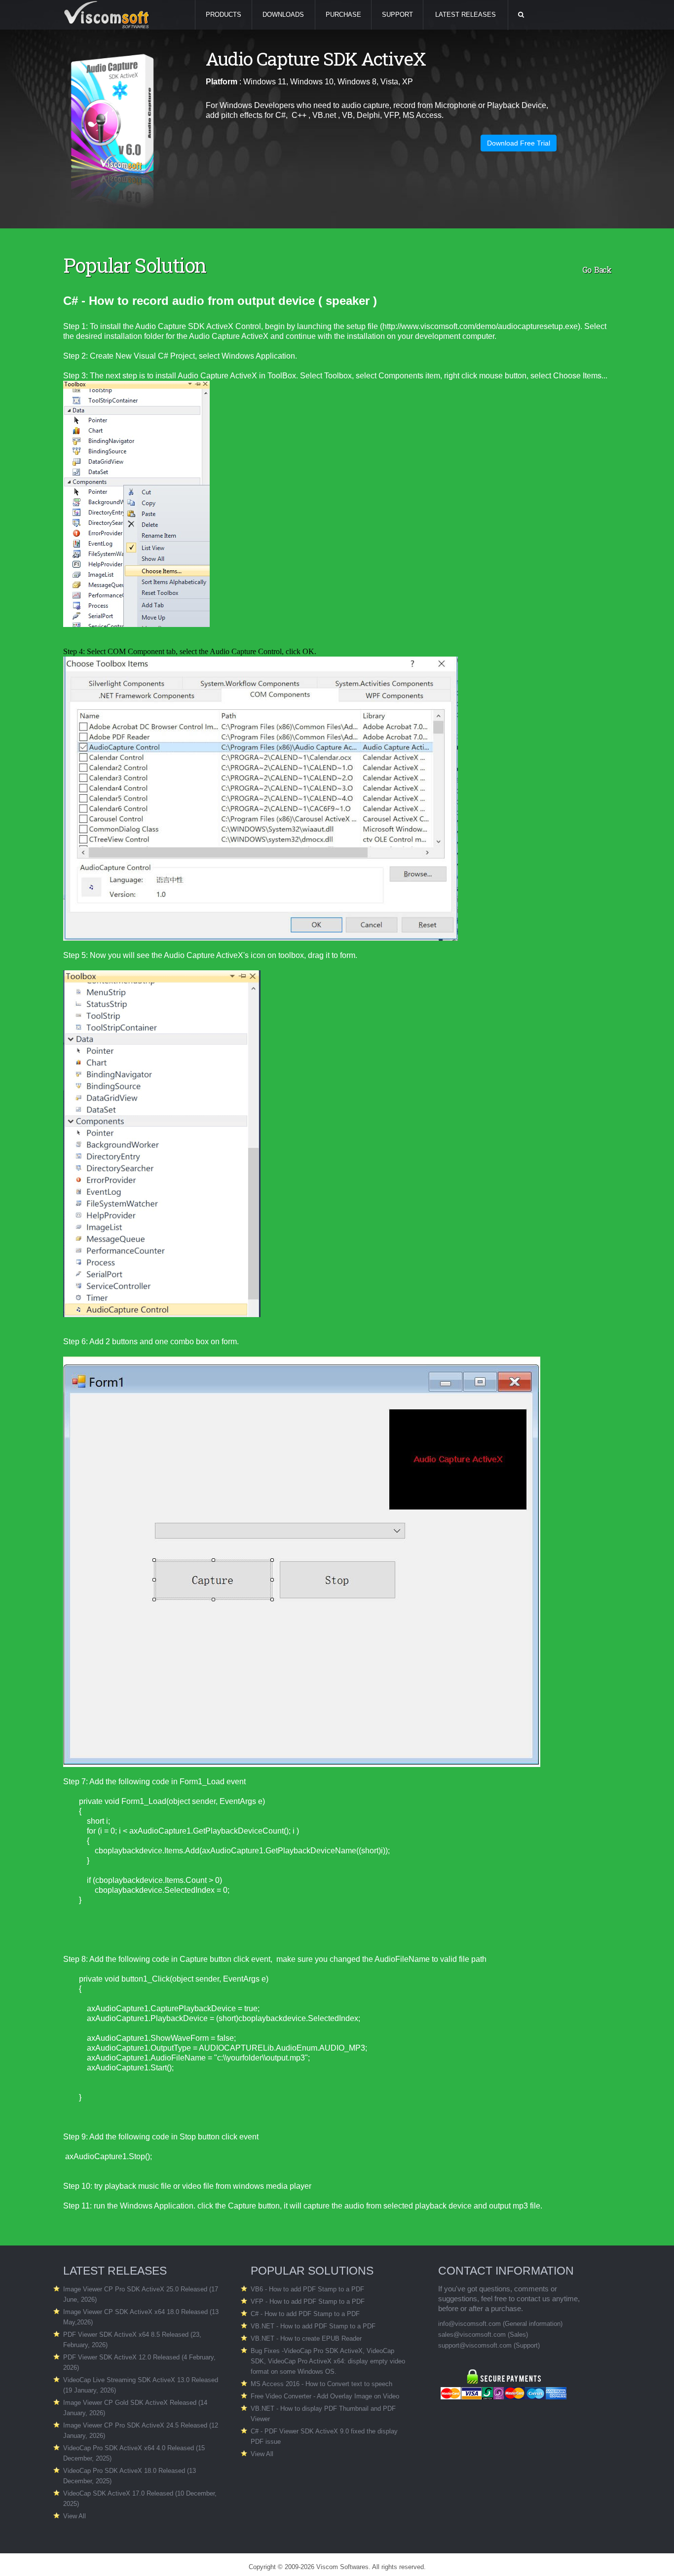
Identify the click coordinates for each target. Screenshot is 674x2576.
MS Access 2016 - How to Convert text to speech (321, 2384)
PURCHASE (343, 15)
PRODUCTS (224, 15)
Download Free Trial (519, 143)
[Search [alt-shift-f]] (521, 15)
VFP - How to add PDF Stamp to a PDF (308, 2301)
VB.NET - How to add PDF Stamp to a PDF (313, 2326)
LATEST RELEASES (466, 15)
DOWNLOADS (283, 15)
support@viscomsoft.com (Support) (489, 2345)
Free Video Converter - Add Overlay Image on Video (325, 2396)
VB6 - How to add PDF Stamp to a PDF (307, 2289)
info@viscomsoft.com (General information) (500, 2324)
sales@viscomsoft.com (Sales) (483, 2335)
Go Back (597, 270)
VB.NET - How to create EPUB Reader (306, 2338)
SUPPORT (397, 15)
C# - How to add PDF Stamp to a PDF (305, 2314)
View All (75, 2516)
